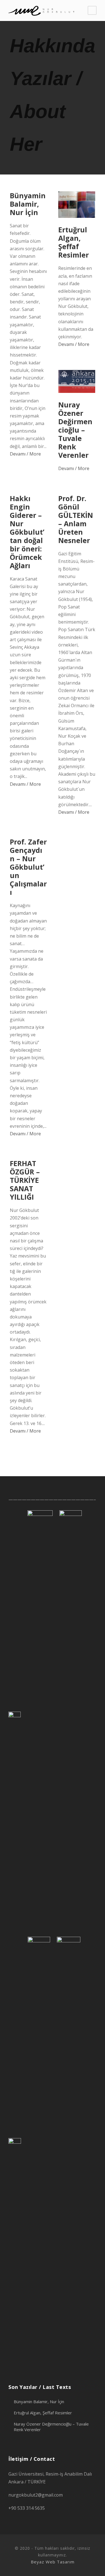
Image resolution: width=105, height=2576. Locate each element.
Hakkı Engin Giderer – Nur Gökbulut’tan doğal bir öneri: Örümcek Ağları (27, 532)
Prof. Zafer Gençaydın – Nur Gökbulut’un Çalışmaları (28, 867)
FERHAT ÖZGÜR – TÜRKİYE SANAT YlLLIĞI (25, 1180)
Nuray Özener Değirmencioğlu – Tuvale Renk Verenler (75, 430)
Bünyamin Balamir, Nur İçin (28, 204)
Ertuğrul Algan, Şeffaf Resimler (73, 242)
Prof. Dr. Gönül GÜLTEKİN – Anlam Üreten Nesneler (76, 519)
